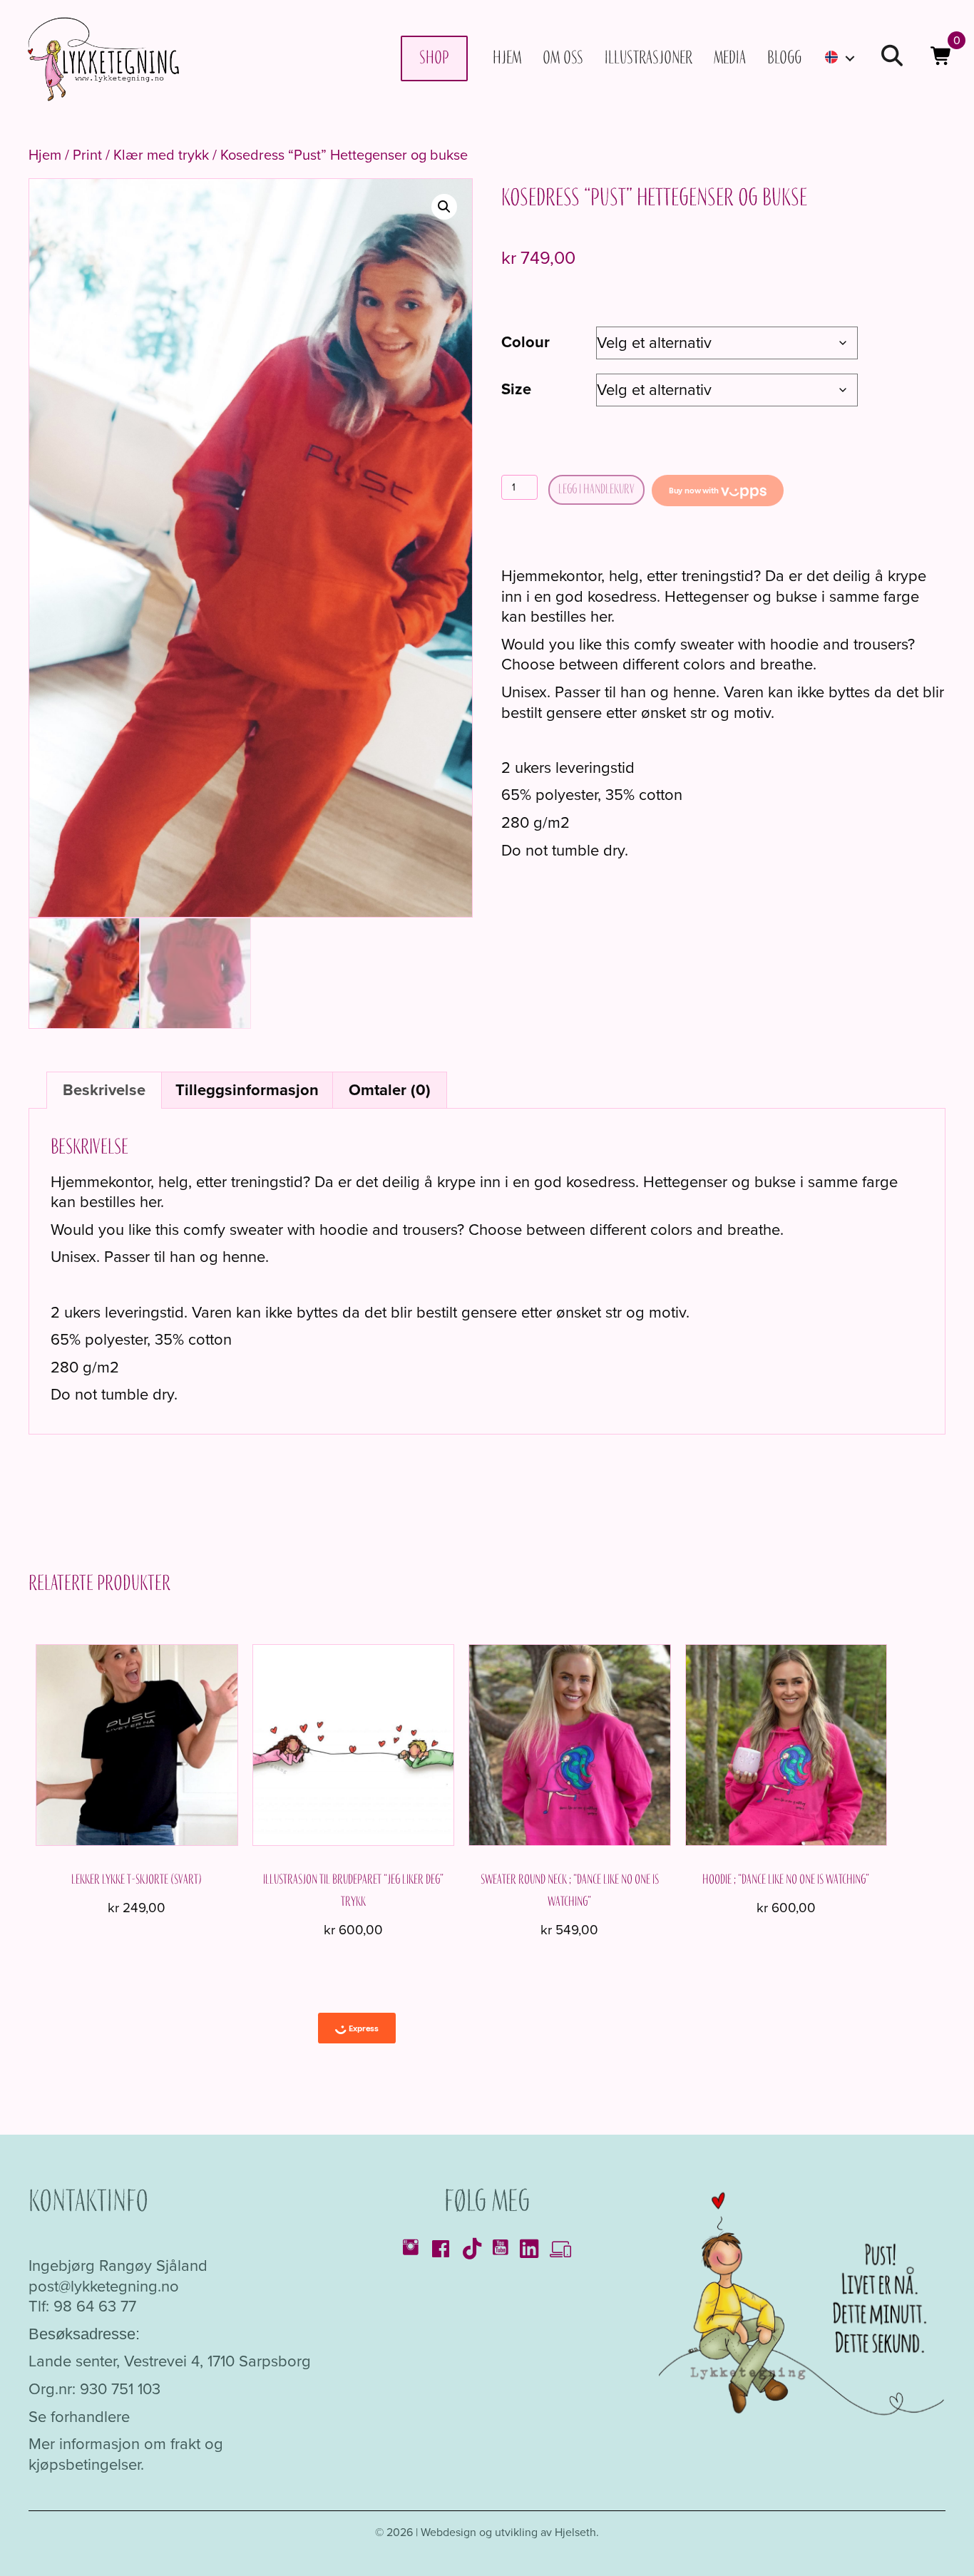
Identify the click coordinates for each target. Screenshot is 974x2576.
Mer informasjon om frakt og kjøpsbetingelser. (126, 2454)
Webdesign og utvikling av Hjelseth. (510, 2532)
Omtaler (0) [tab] (390, 1090)
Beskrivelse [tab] (104, 1090)
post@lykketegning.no (104, 2285)
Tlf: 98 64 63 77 (82, 2306)
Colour (526, 342)
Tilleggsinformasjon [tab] (247, 1090)
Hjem (45, 155)
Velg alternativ (137, 1623)
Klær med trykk (161, 155)
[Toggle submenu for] (850, 58)
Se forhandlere (79, 2416)
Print (87, 155)
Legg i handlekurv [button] (353, 1865)
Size (516, 389)
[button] (892, 58)
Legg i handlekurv (596, 489)
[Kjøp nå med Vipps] (718, 491)
